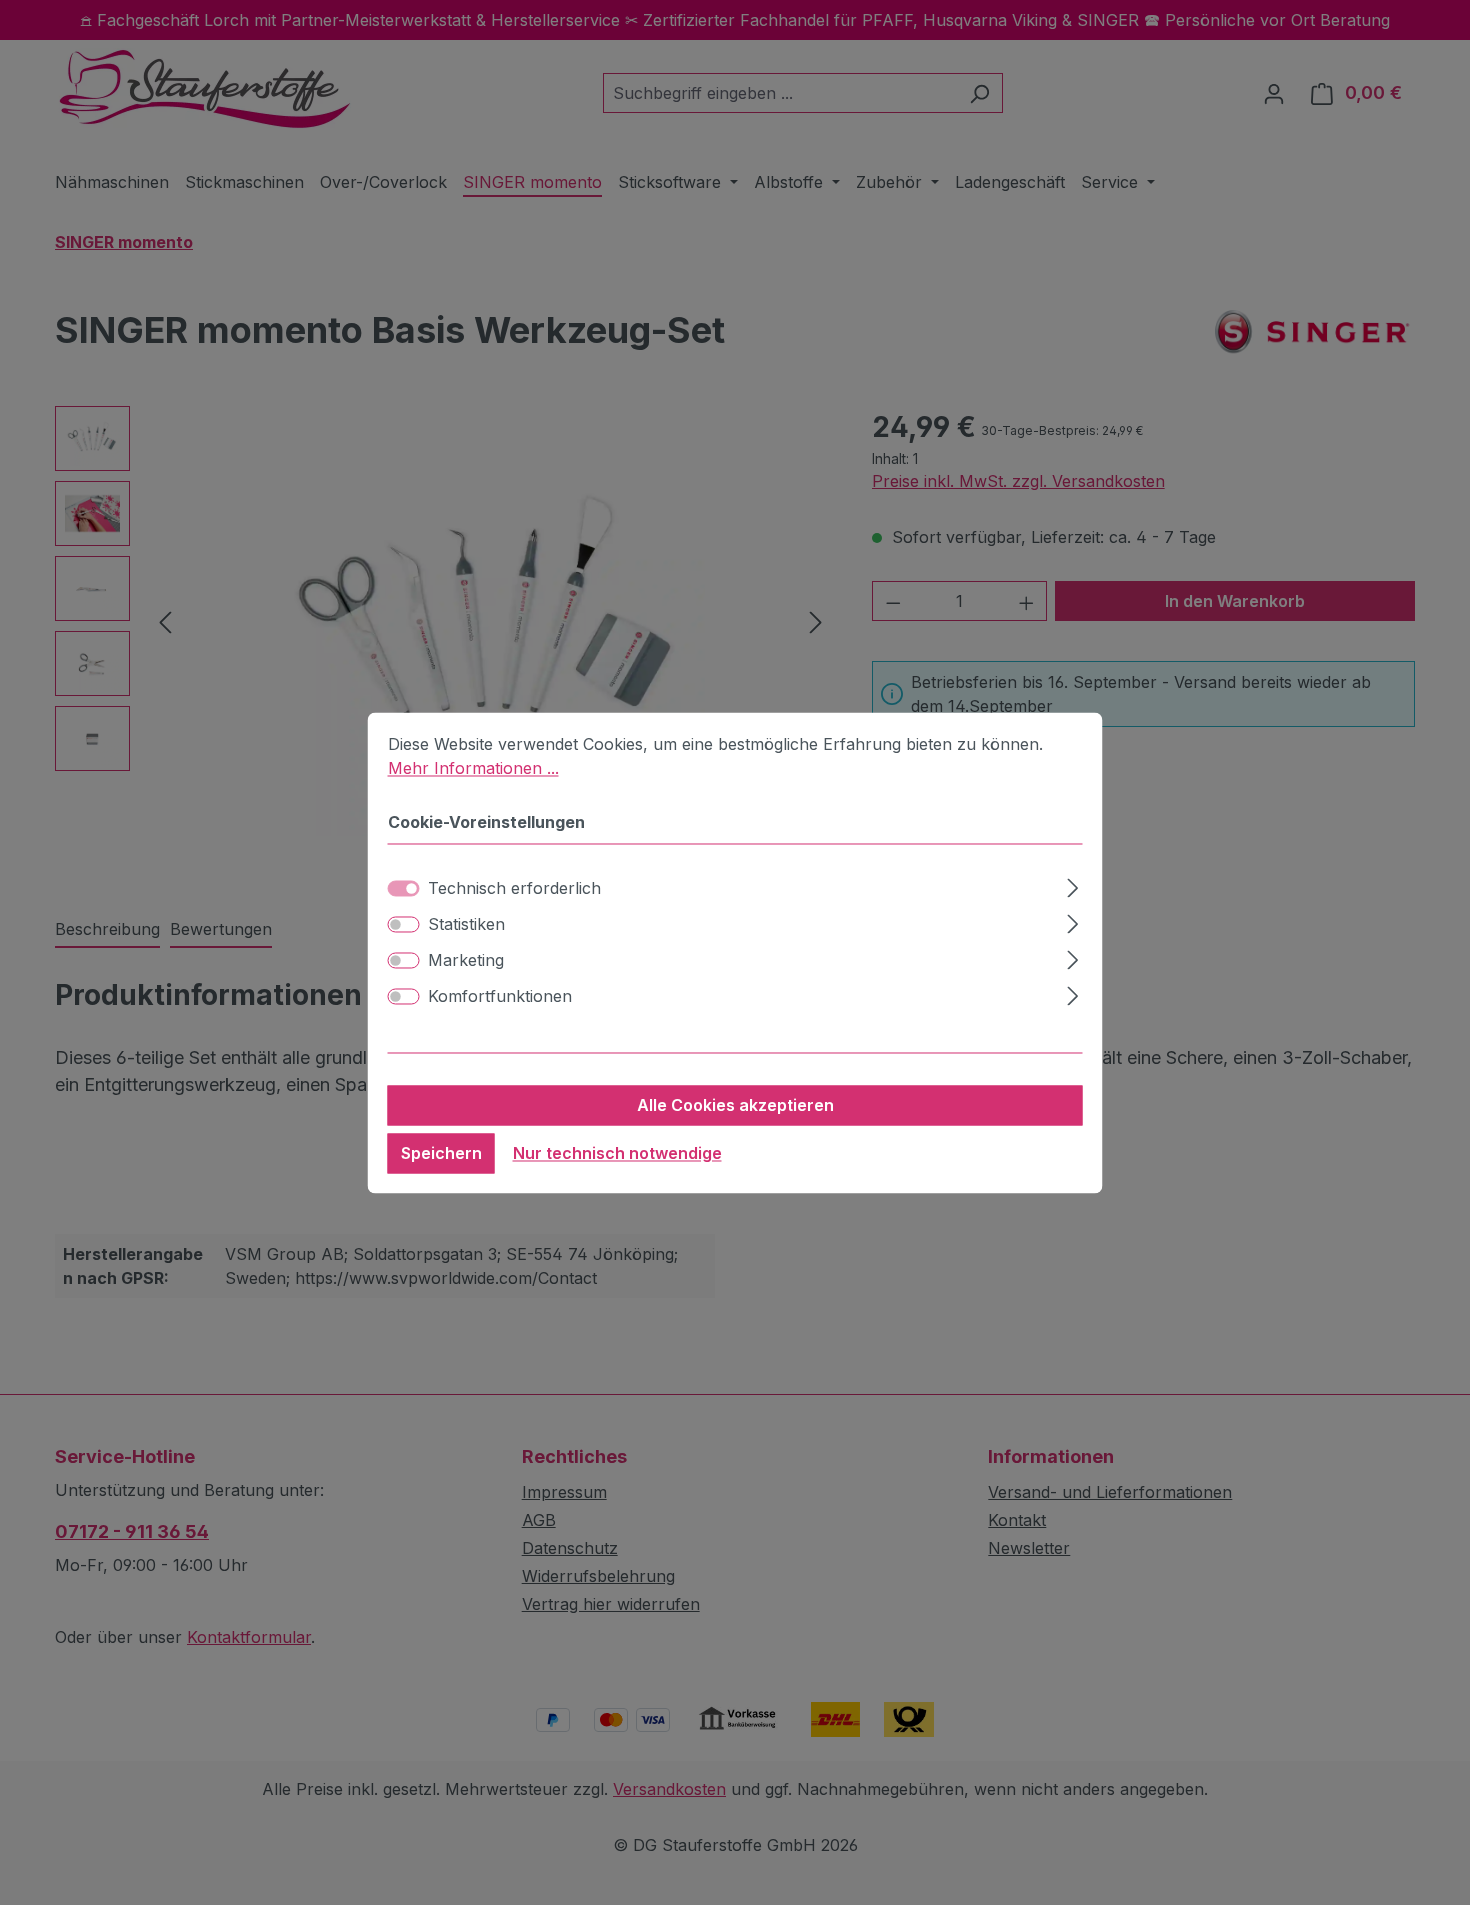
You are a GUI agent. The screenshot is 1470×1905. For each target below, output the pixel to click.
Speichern (441, 1153)
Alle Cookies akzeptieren (735, 1105)
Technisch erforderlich (514, 888)
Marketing (466, 960)
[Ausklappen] (1072, 884)
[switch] (404, 924)
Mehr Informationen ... (473, 768)
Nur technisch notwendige (617, 1153)
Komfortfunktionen (500, 996)
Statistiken (466, 924)
